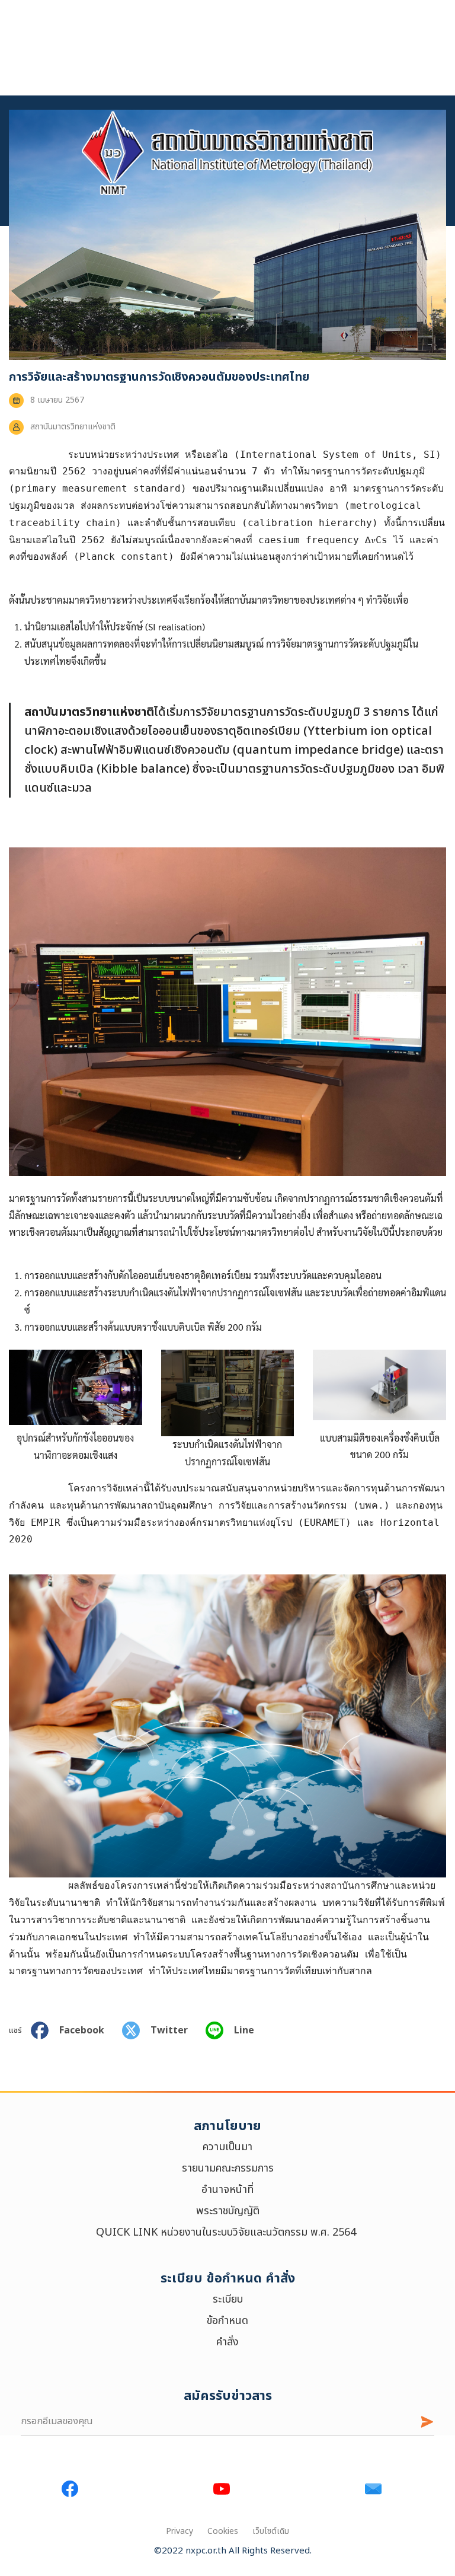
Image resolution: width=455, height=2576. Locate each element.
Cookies (223, 2531)
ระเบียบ (228, 2299)
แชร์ (15, 2030)
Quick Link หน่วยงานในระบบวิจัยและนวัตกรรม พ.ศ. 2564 (227, 2232)
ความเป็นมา (227, 2147)
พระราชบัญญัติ (228, 2211)
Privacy (180, 2531)
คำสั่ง (227, 2342)
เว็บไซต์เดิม (271, 2531)
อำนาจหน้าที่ (227, 2190)
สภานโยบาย (227, 2126)
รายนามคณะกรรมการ (228, 2168)
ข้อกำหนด (227, 2321)
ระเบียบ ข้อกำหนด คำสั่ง (228, 2279)
